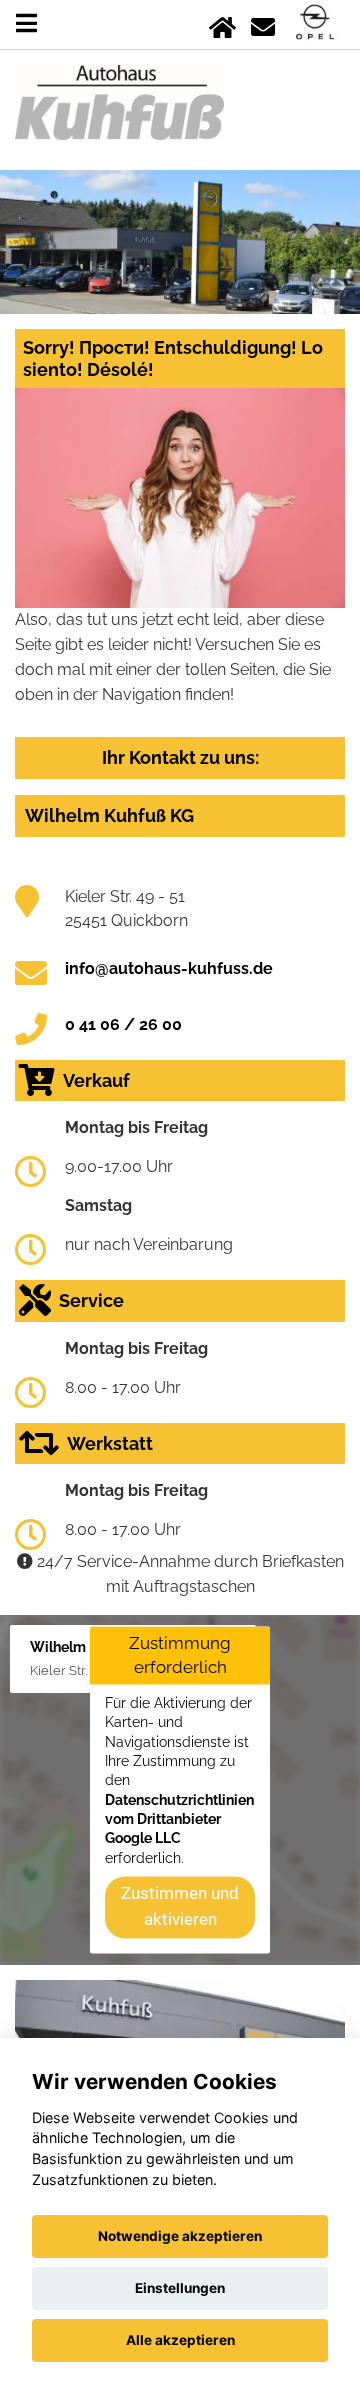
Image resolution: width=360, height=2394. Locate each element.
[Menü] (26, 23)
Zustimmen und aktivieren (180, 1907)
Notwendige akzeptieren (180, 2236)
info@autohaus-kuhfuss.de (169, 968)
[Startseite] (222, 23)
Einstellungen (180, 2288)
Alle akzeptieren (180, 2340)
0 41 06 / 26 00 (123, 1024)
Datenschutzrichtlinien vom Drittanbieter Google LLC (179, 1819)
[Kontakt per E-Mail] (263, 23)
